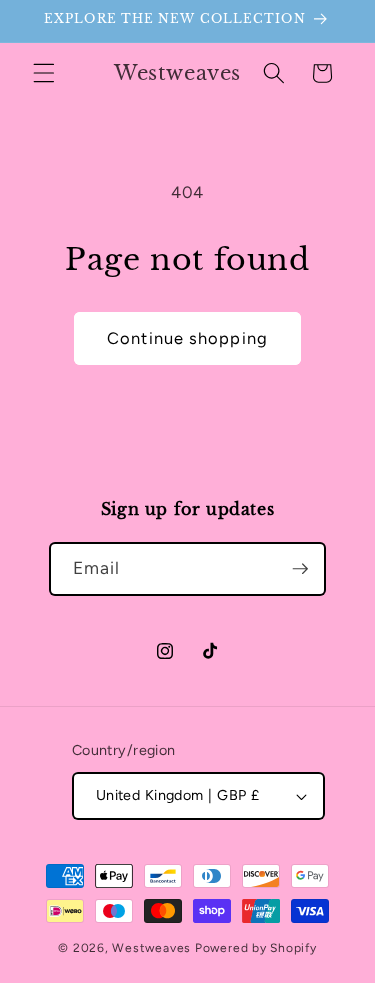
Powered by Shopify (256, 948)
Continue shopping (187, 338)
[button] (44, 73)
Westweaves (151, 948)
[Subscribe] (300, 569)
